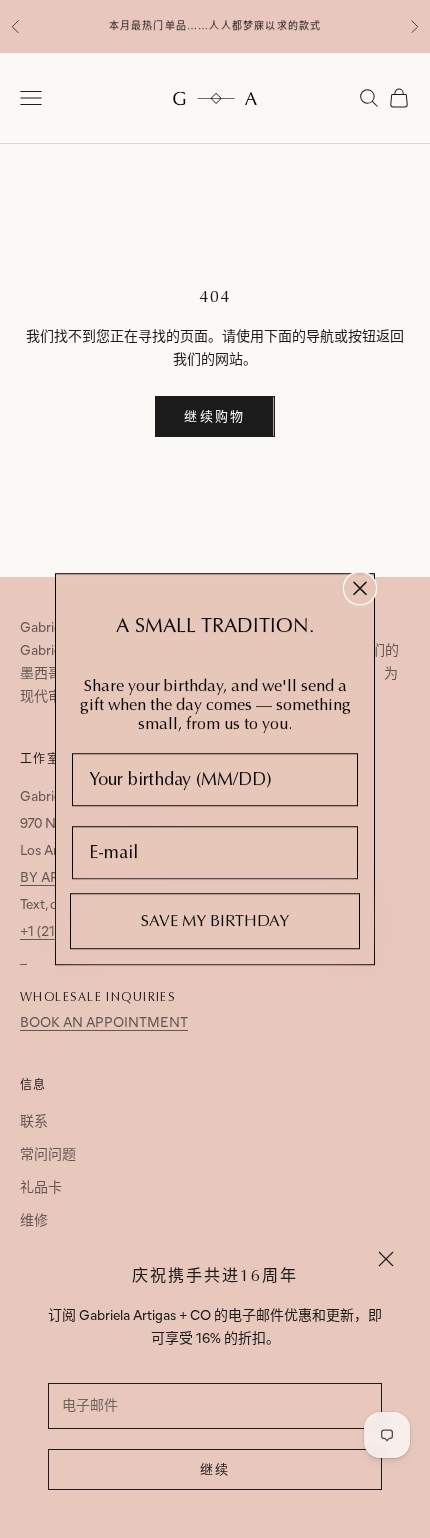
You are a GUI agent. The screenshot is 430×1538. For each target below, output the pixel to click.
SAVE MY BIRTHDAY (215, 920)
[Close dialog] (360, 588)
